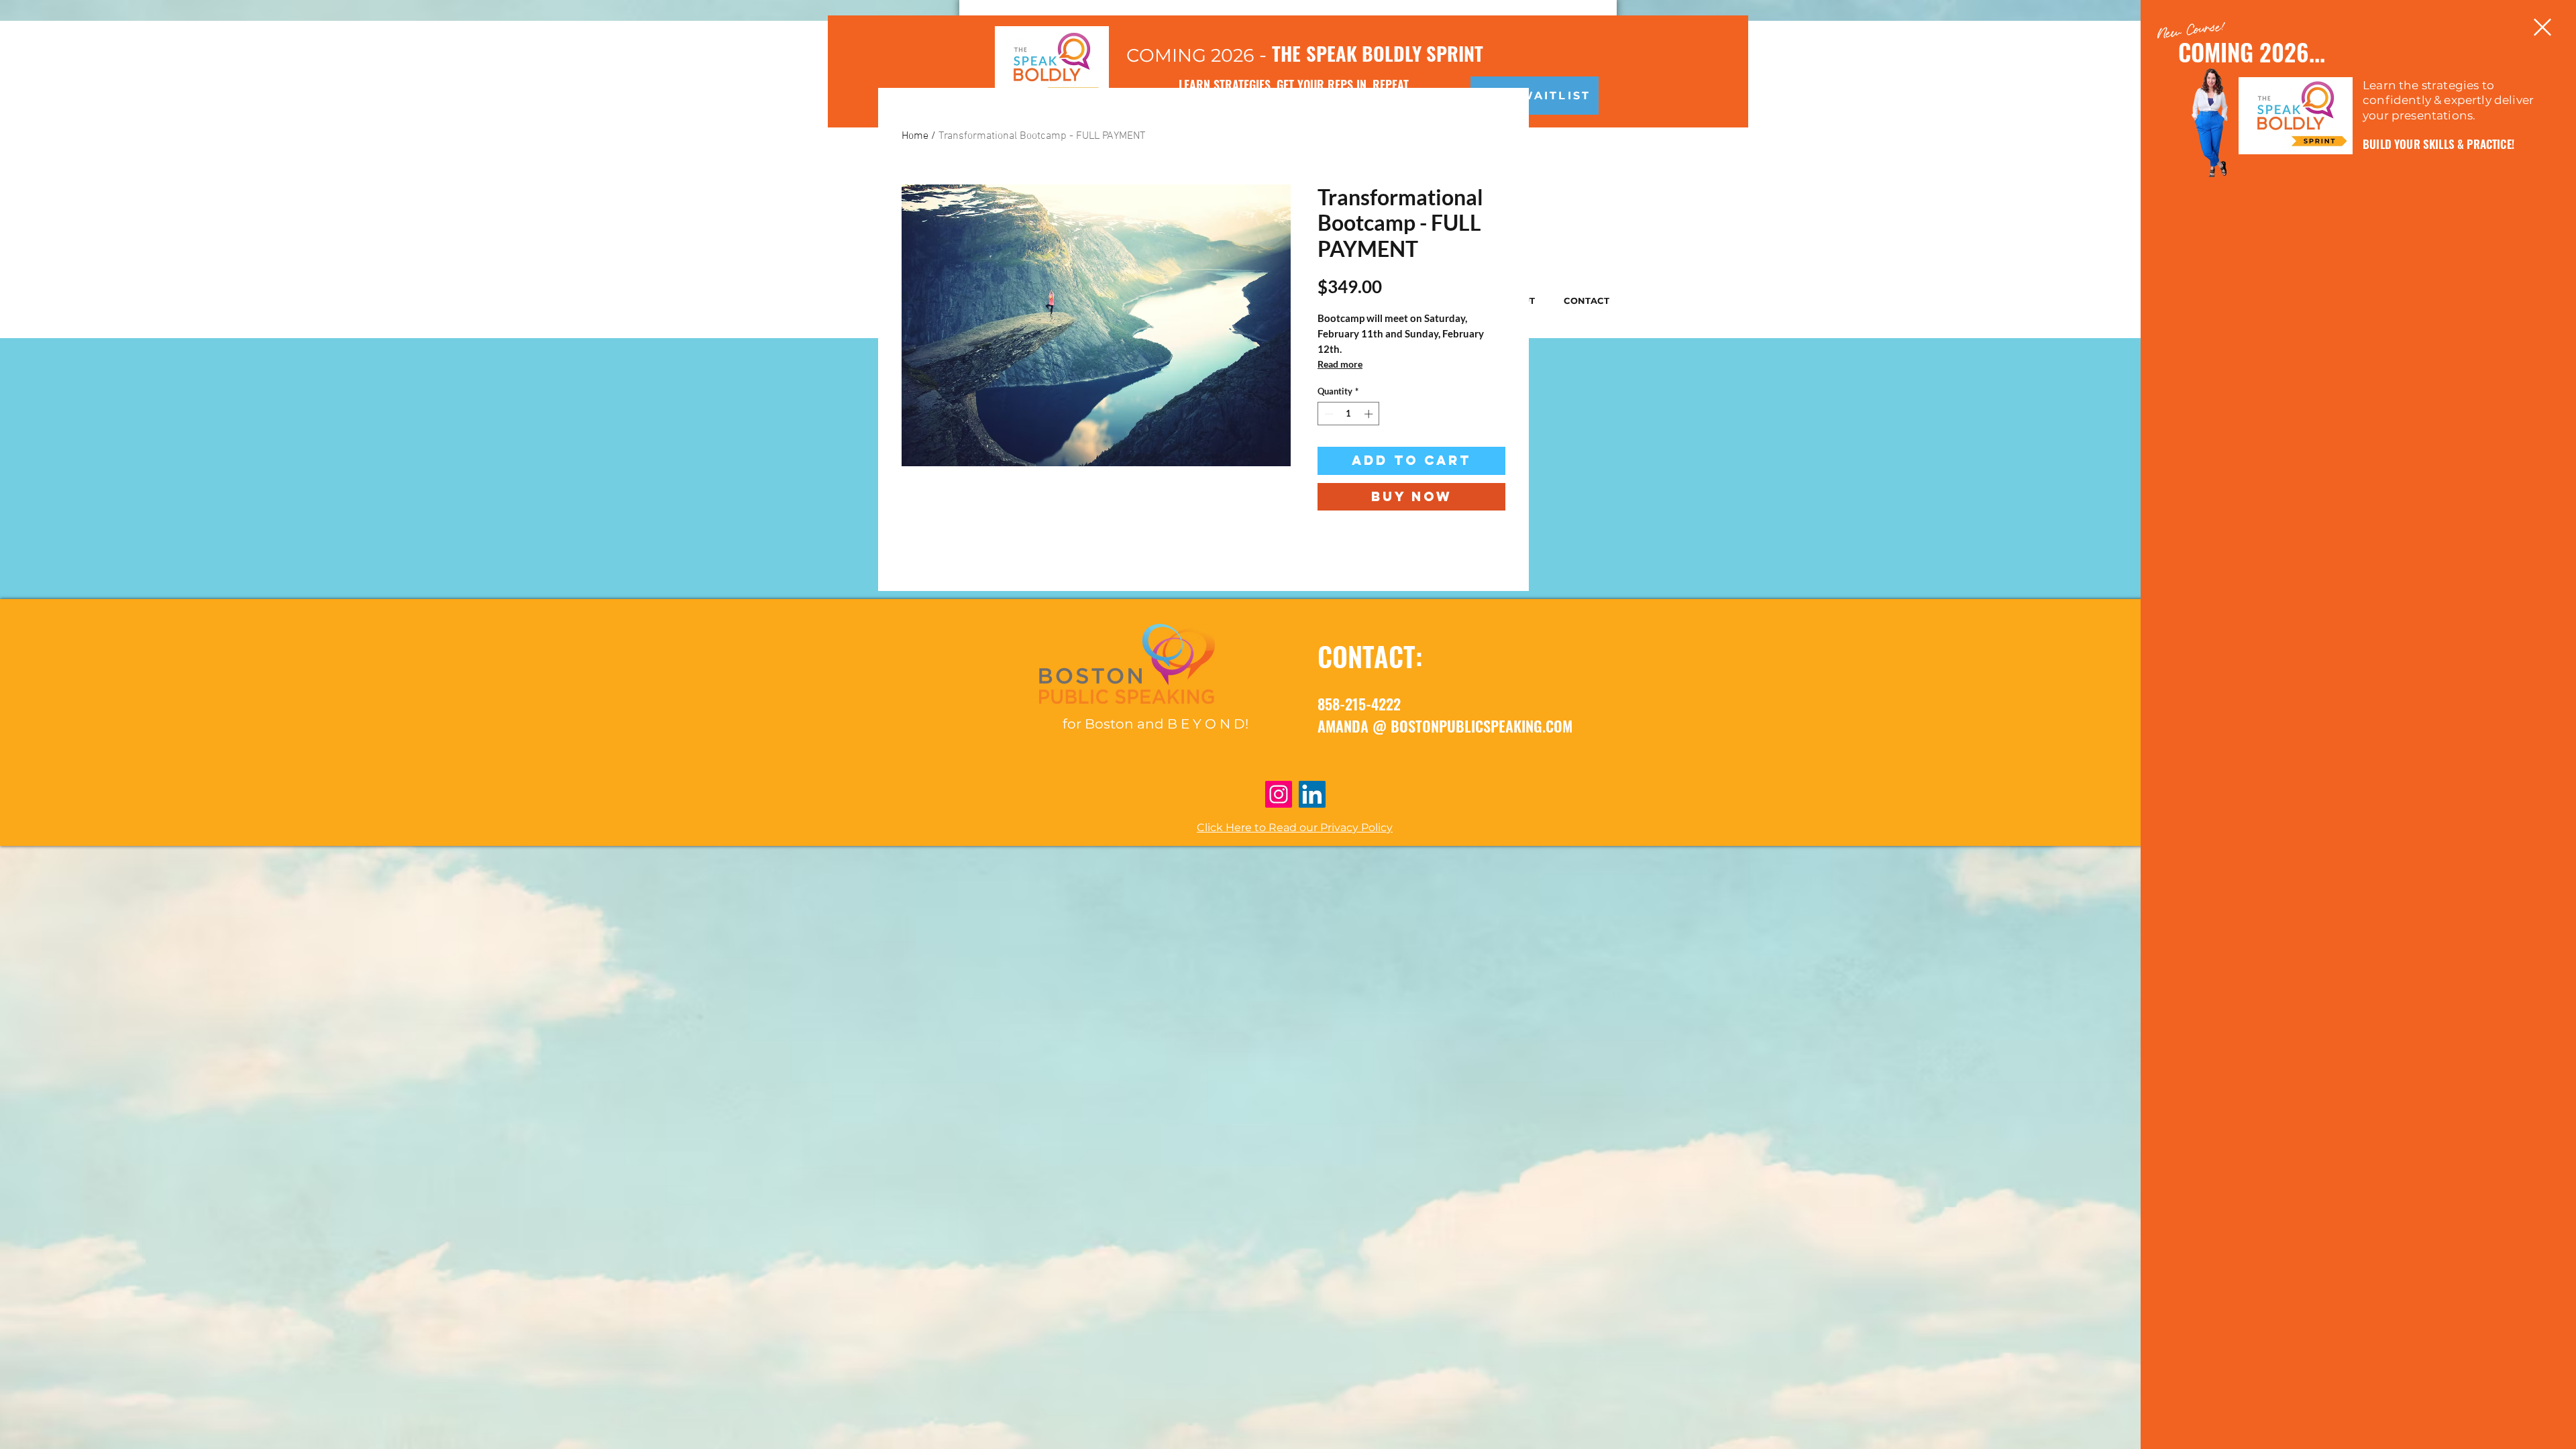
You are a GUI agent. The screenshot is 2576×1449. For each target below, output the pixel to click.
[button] (2542, 27)
